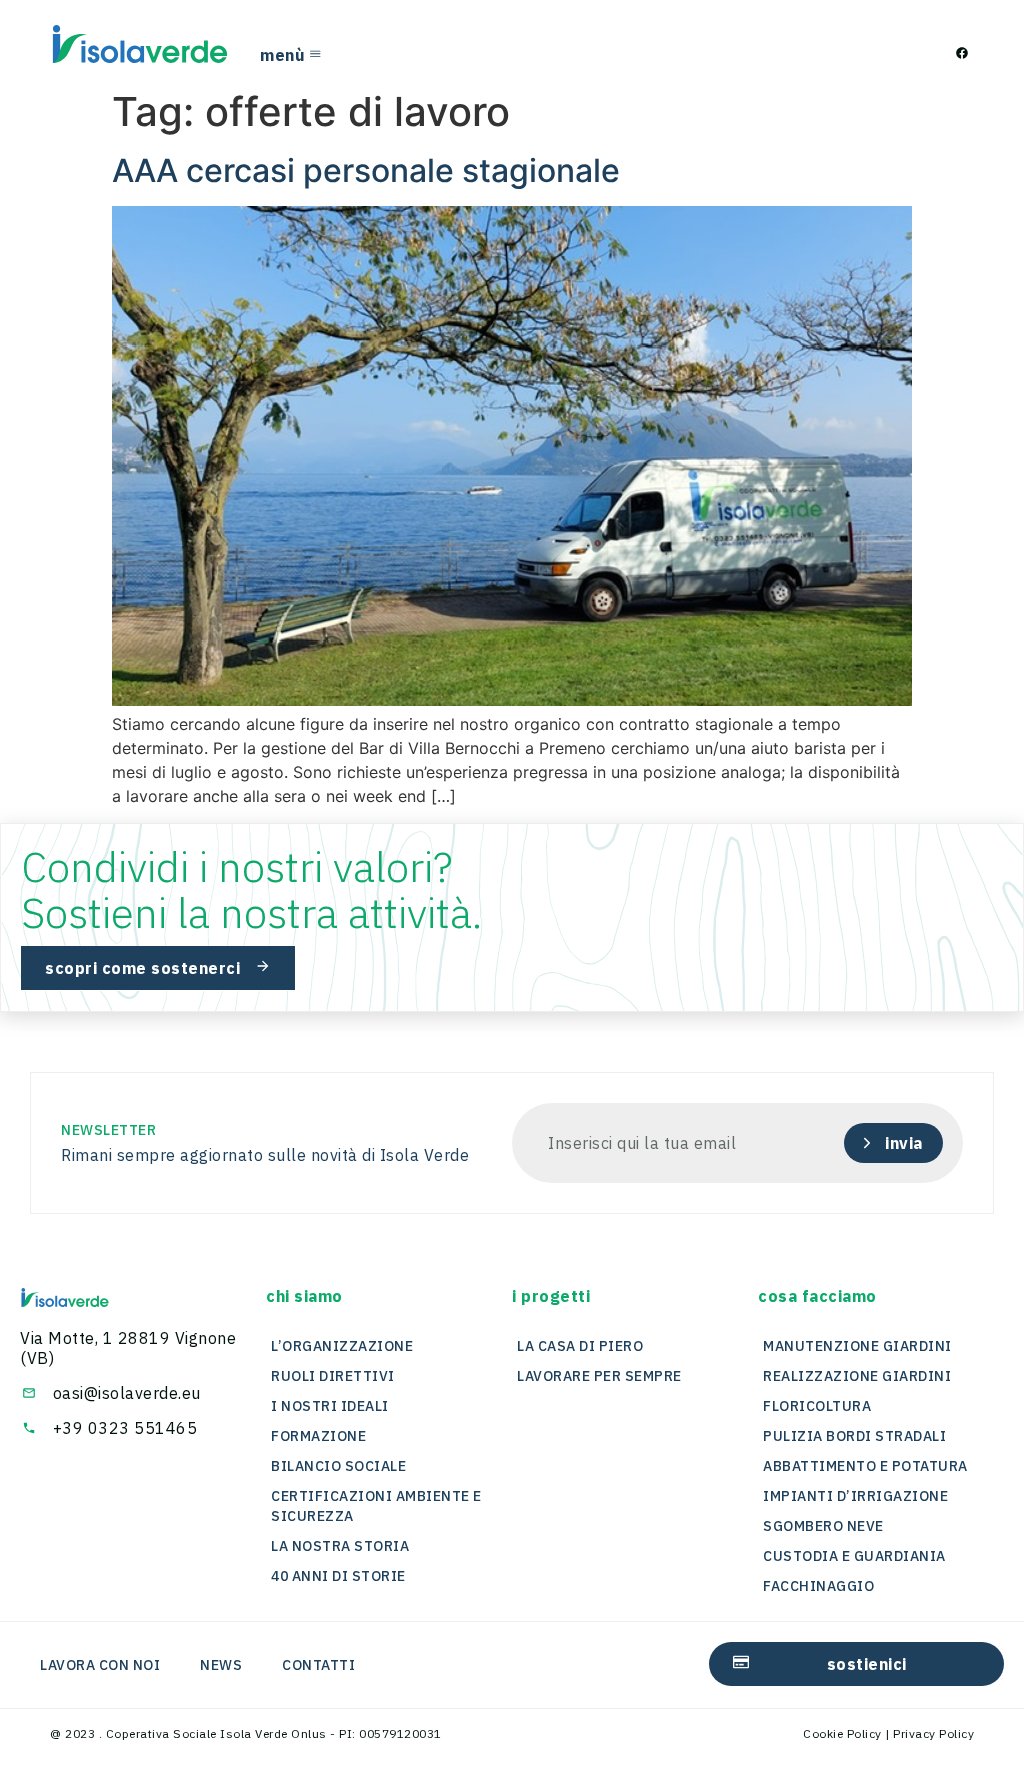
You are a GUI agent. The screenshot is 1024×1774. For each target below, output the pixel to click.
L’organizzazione (342, 1346)
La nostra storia (340, 1546)
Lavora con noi (100, 1665)
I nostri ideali (330, 1406)
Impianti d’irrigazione (855, 1496)
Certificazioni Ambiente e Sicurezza (376, 1506)
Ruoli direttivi (333, 1376)
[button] (304, 1296)
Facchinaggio (818, 1586)
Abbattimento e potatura (865, 1466)
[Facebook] (962, 53)
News (221, 1665)
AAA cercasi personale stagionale (366, 170)
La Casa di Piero (580, 1346)
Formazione (318, 1436)
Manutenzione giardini (857, 1346)
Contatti (318, 1665)
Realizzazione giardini (857, 1376)
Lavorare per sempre (599, 1376)
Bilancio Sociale (338, 1466)
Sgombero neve (823, 1526)
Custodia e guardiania (854, 1556)
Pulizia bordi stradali (854, 1436)
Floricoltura (817, 1406)
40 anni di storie (338, 1576)
